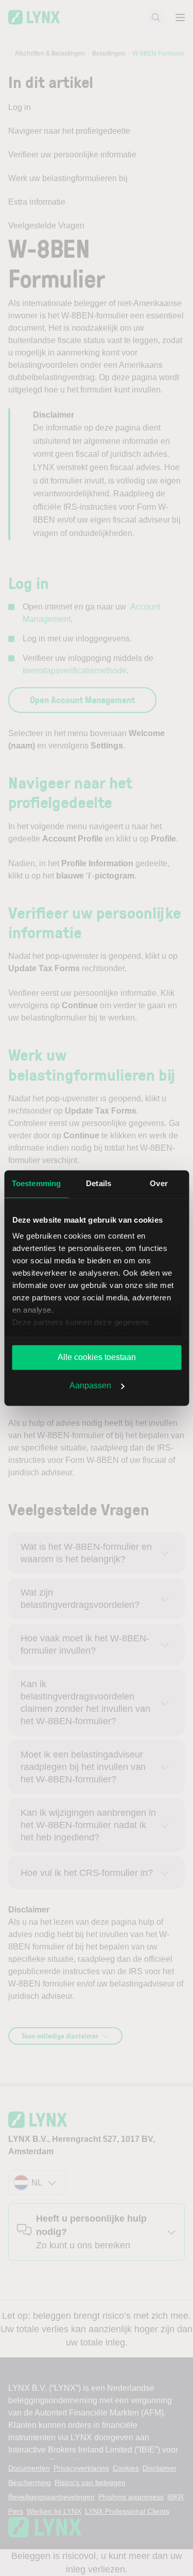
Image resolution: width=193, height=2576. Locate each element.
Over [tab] (159, 1183)
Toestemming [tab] (36, 1183)
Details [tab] (99, 1183)
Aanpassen (90, 1385)
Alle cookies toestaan (97, 1357)
